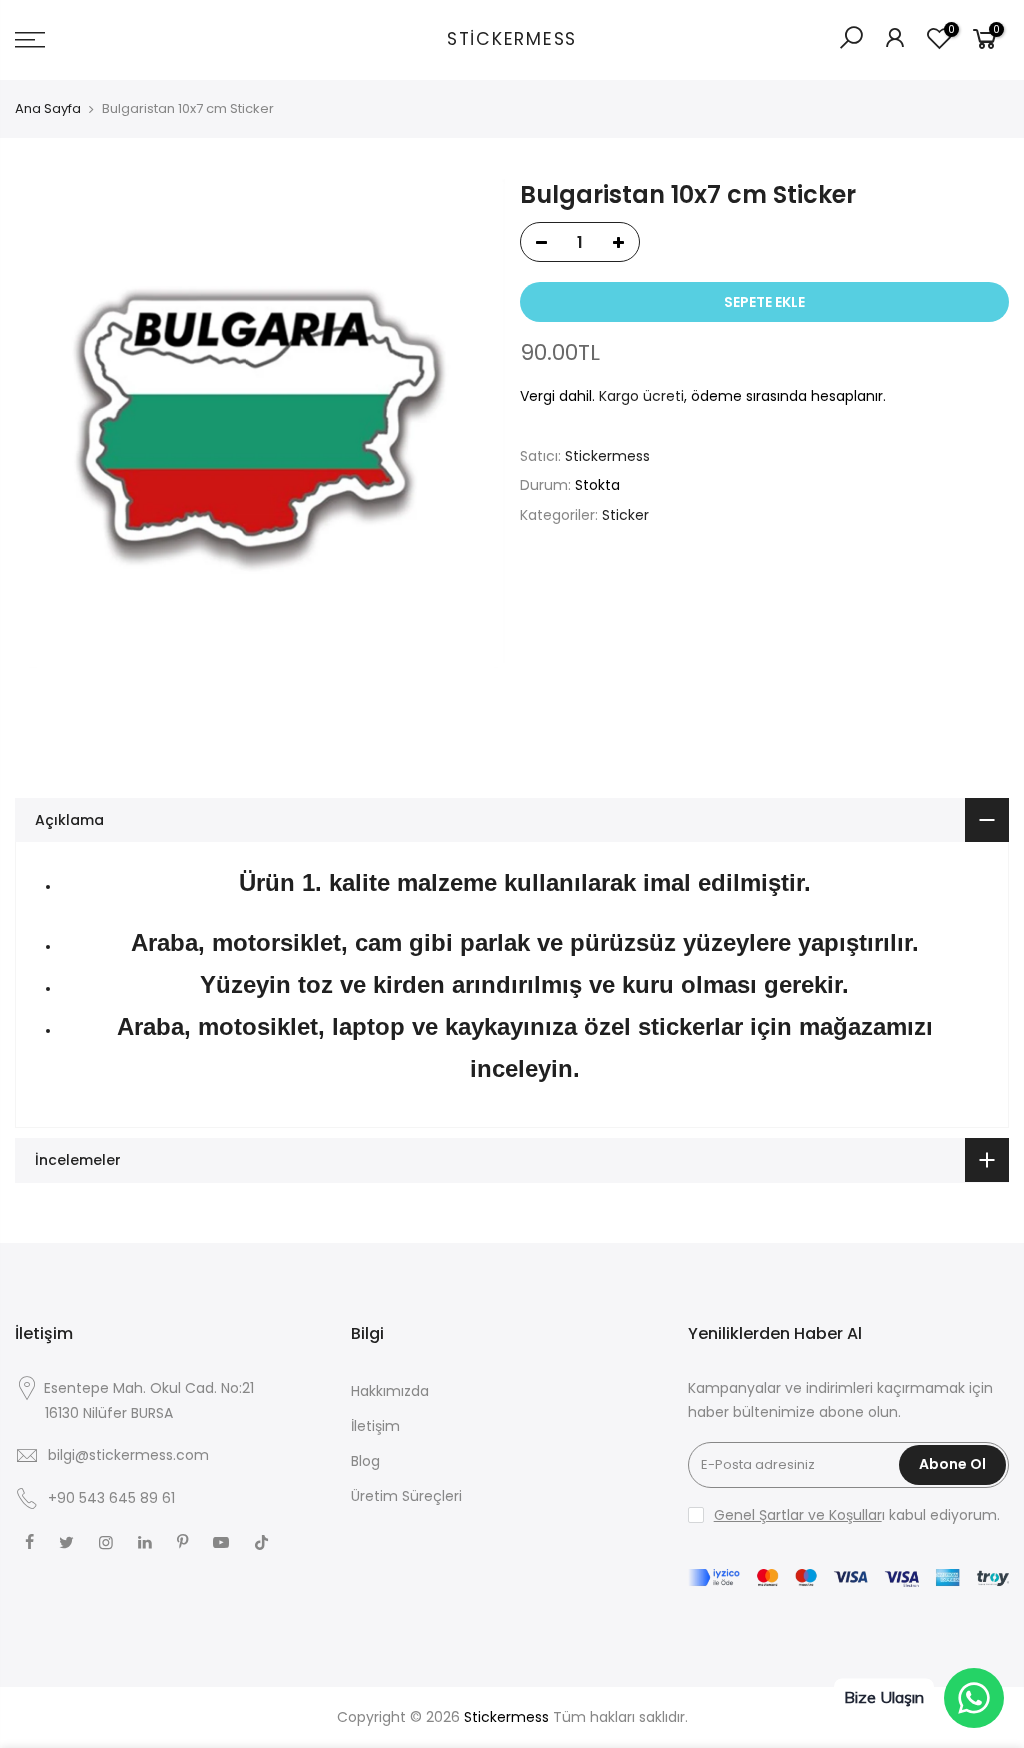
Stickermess (512, 40)
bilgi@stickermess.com (128, 1455)
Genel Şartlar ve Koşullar (798, 1515)
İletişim (375, 1426)
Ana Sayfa (48, 109)
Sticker (625, 515)
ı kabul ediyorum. (857, 1515)
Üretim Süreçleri (406, 1496)
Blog (365, 1461)
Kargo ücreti (641, 396)
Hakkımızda (390, 1391)
